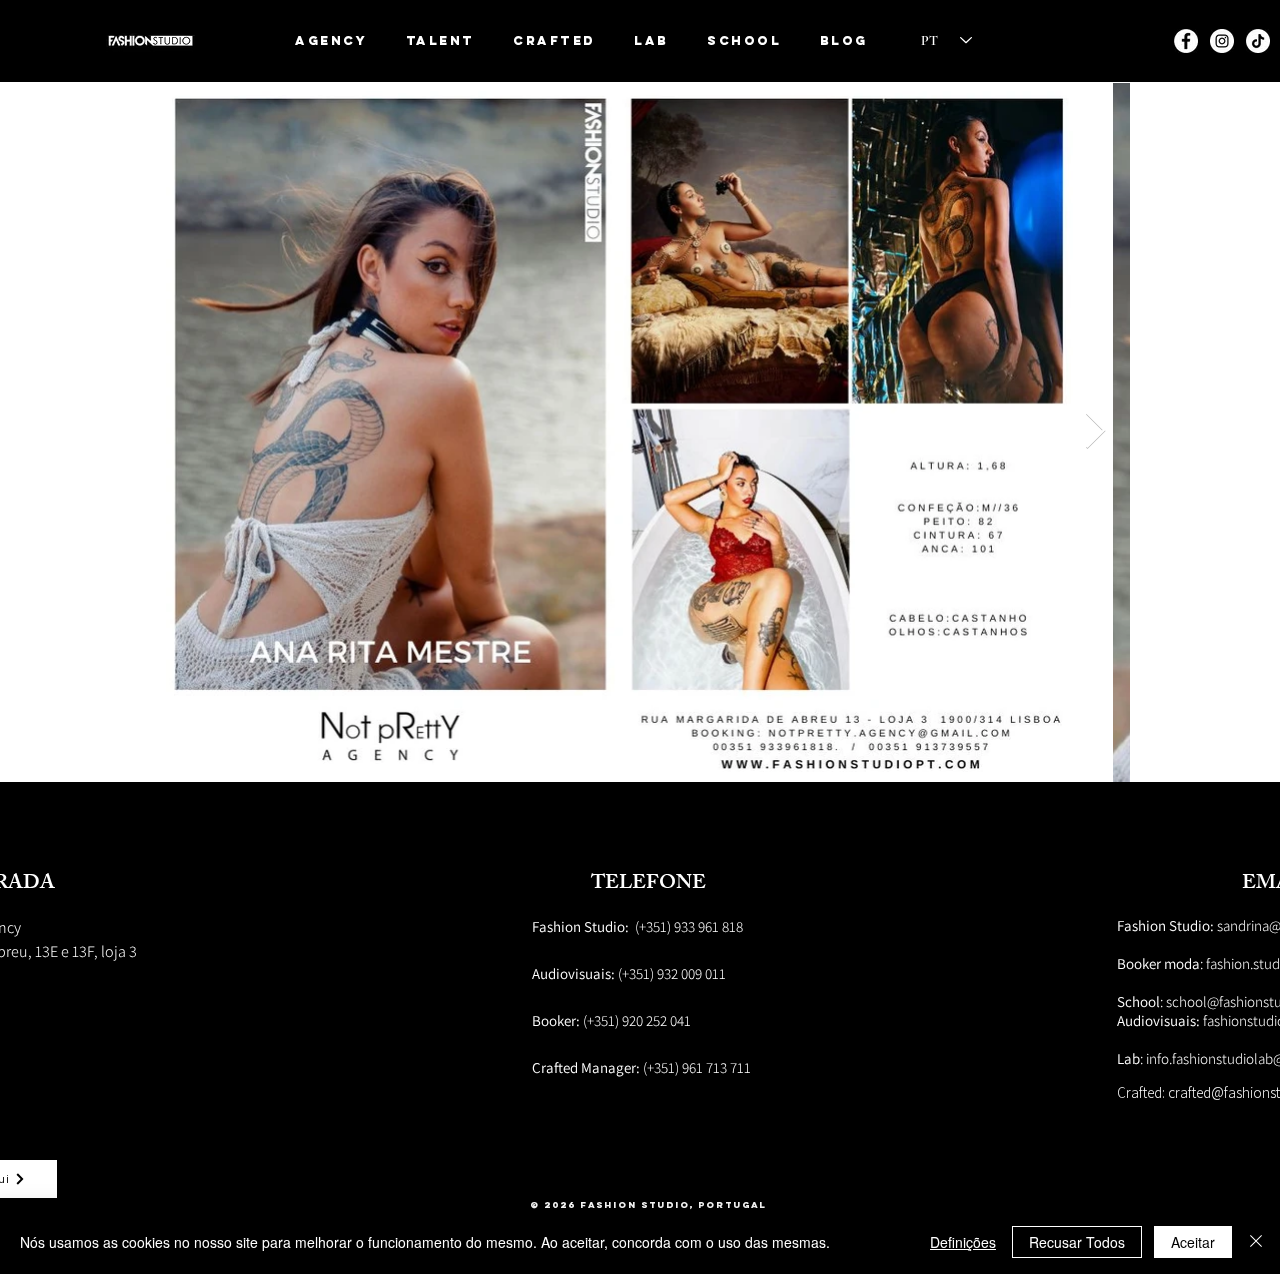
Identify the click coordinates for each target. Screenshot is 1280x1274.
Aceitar (1193, 1242)
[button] (441, 40)
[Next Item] (1095, 431)
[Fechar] (1256, 1242)
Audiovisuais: (1160, 1020)
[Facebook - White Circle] (1186, 41)
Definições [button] (963, 1242)
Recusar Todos (1077, 1242)
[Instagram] (1222, 41)
